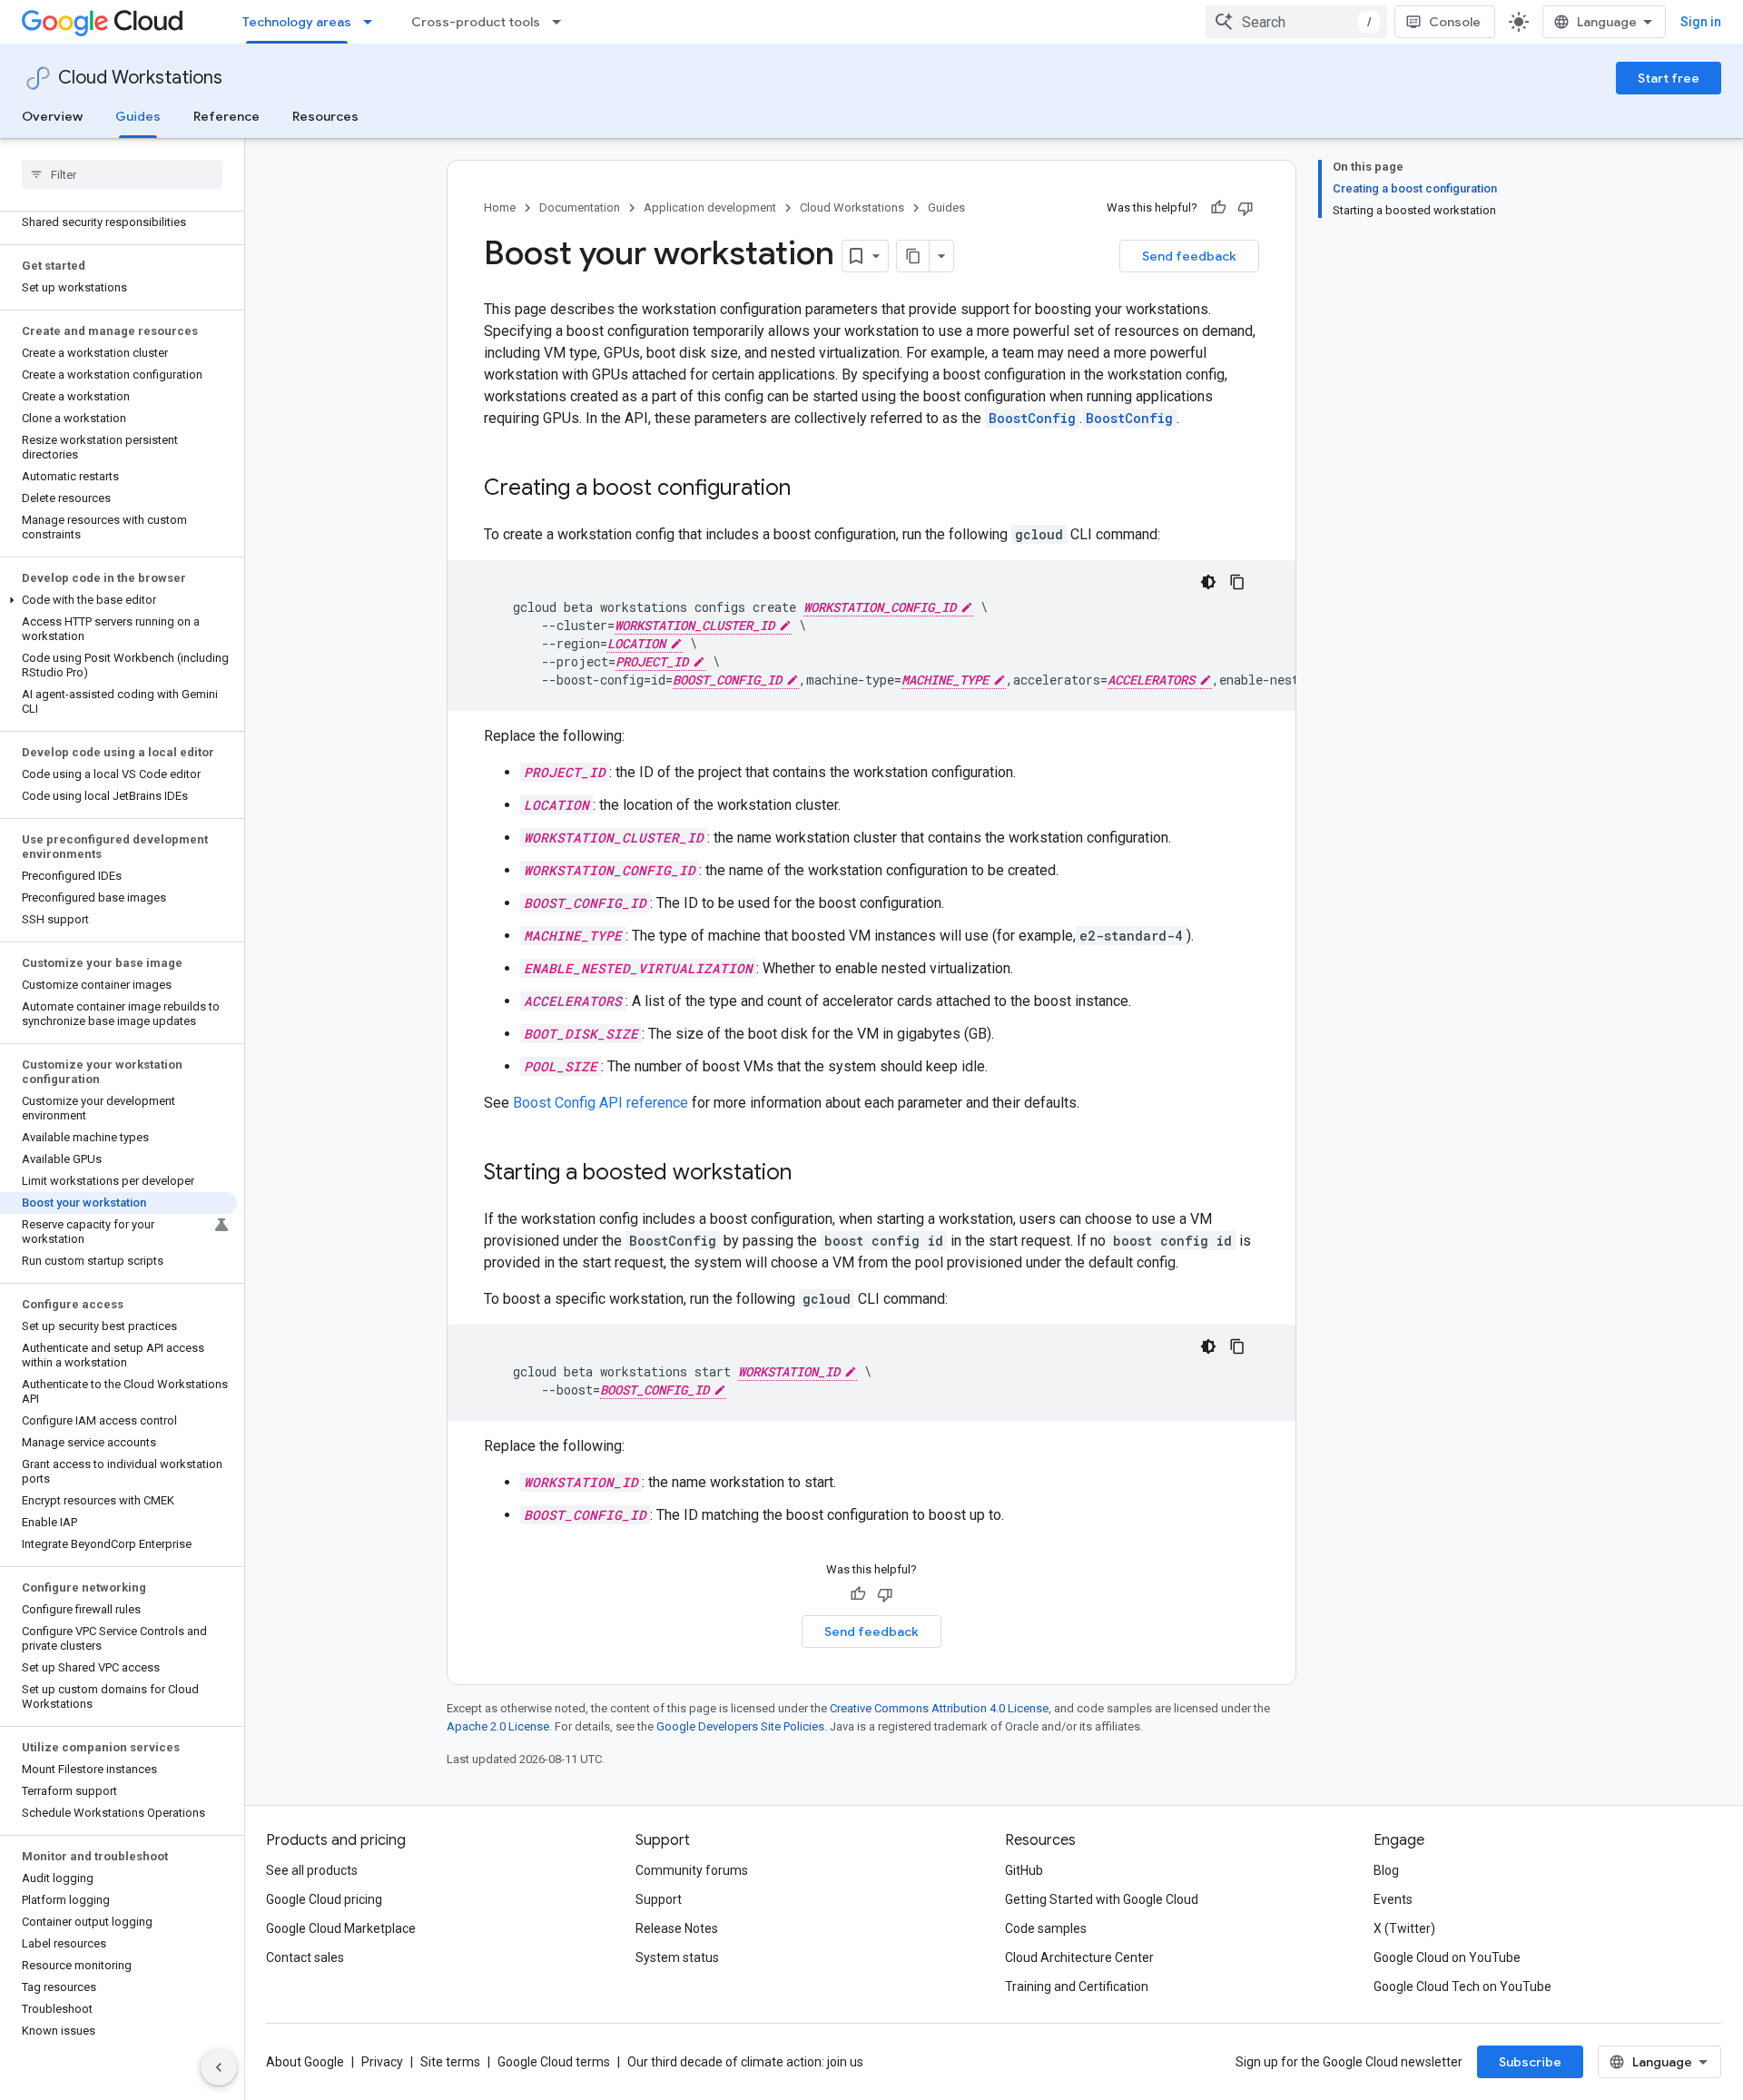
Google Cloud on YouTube (1447, 1957)
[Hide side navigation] (219, 2067)
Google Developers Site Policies (740, 1726)
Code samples (1046, 1928)
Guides (138, 116)
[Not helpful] (1246, 208)
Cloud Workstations (140, 78)
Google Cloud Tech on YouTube (1462, 1987)
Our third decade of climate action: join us (745, 2062)
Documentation (580, 207)
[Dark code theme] (1208, 582)
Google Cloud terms (554, 2062)
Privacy (382, 2062)
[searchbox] (122, 174)
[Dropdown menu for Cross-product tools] (562, 22)
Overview (52, 116)
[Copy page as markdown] (913, 256)
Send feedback (1189, 256)
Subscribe (1530, 2062)
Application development (710, 207)
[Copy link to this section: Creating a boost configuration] (809, 489)
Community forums (692, 1870)
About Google (305, 2062)
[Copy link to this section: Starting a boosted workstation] (810, 1174)
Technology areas (297, 22)
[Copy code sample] (1237, 582)
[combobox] (1296, 22)
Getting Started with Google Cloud (1102, 1899)
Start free (1669, 78)
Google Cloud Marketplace (341, 1928)
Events (1393, 1899)
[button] (118, 600)
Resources (325, 116)
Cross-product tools (476, 22)
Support (659, 1899)
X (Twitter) (1404, 1928)
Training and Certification (1077, 1987)
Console (1455, 22)
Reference (226, 116)
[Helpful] (1218, 208)
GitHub (1024, 1870)
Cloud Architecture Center (1079, 1957)
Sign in (1701, 22)
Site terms (450, 2062)
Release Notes (677, 1928)
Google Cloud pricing (324, 1899)
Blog (1386, 1870)
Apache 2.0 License (498, 1726)
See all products (312, 1870)
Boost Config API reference (601, 1103)
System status (677, 1957)
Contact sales (305, 1957)
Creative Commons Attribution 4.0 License (939, 1708)
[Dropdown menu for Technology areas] (373, 22)
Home (500, 207)
